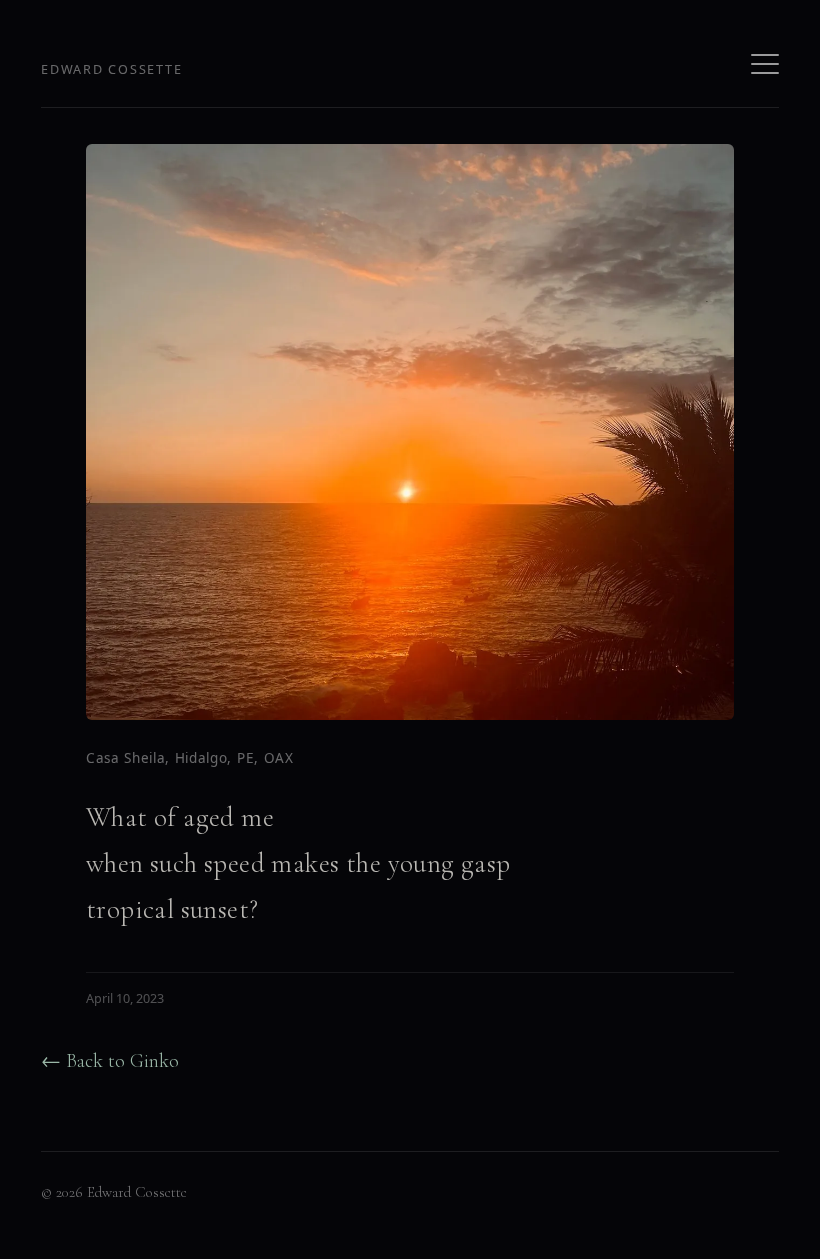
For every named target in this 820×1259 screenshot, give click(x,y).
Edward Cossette (111, 69)
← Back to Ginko (110, 1061)
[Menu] (765, 64)
